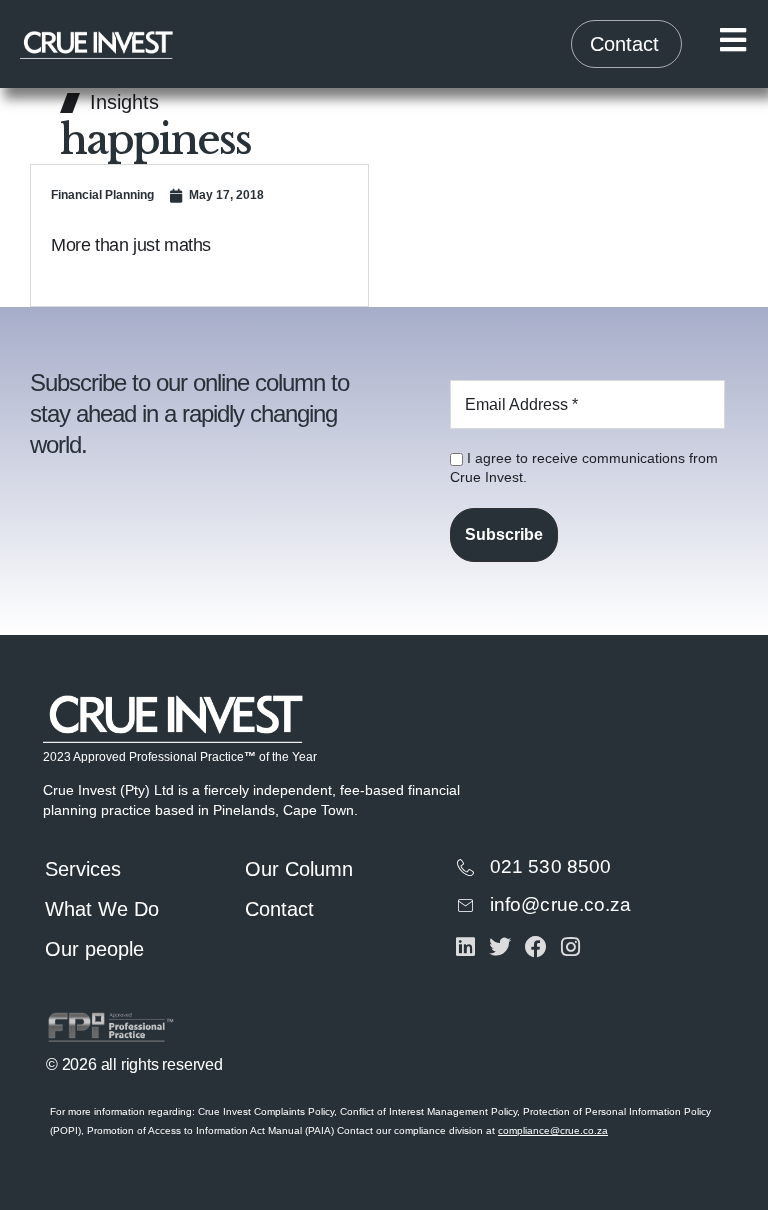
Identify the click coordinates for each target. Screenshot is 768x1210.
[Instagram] (570, 946)
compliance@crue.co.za (553, 1130)
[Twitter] (500, 946)
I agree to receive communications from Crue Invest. (584, 468)
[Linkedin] (465, 946)
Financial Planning (102, 195)
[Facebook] (535, 946)
